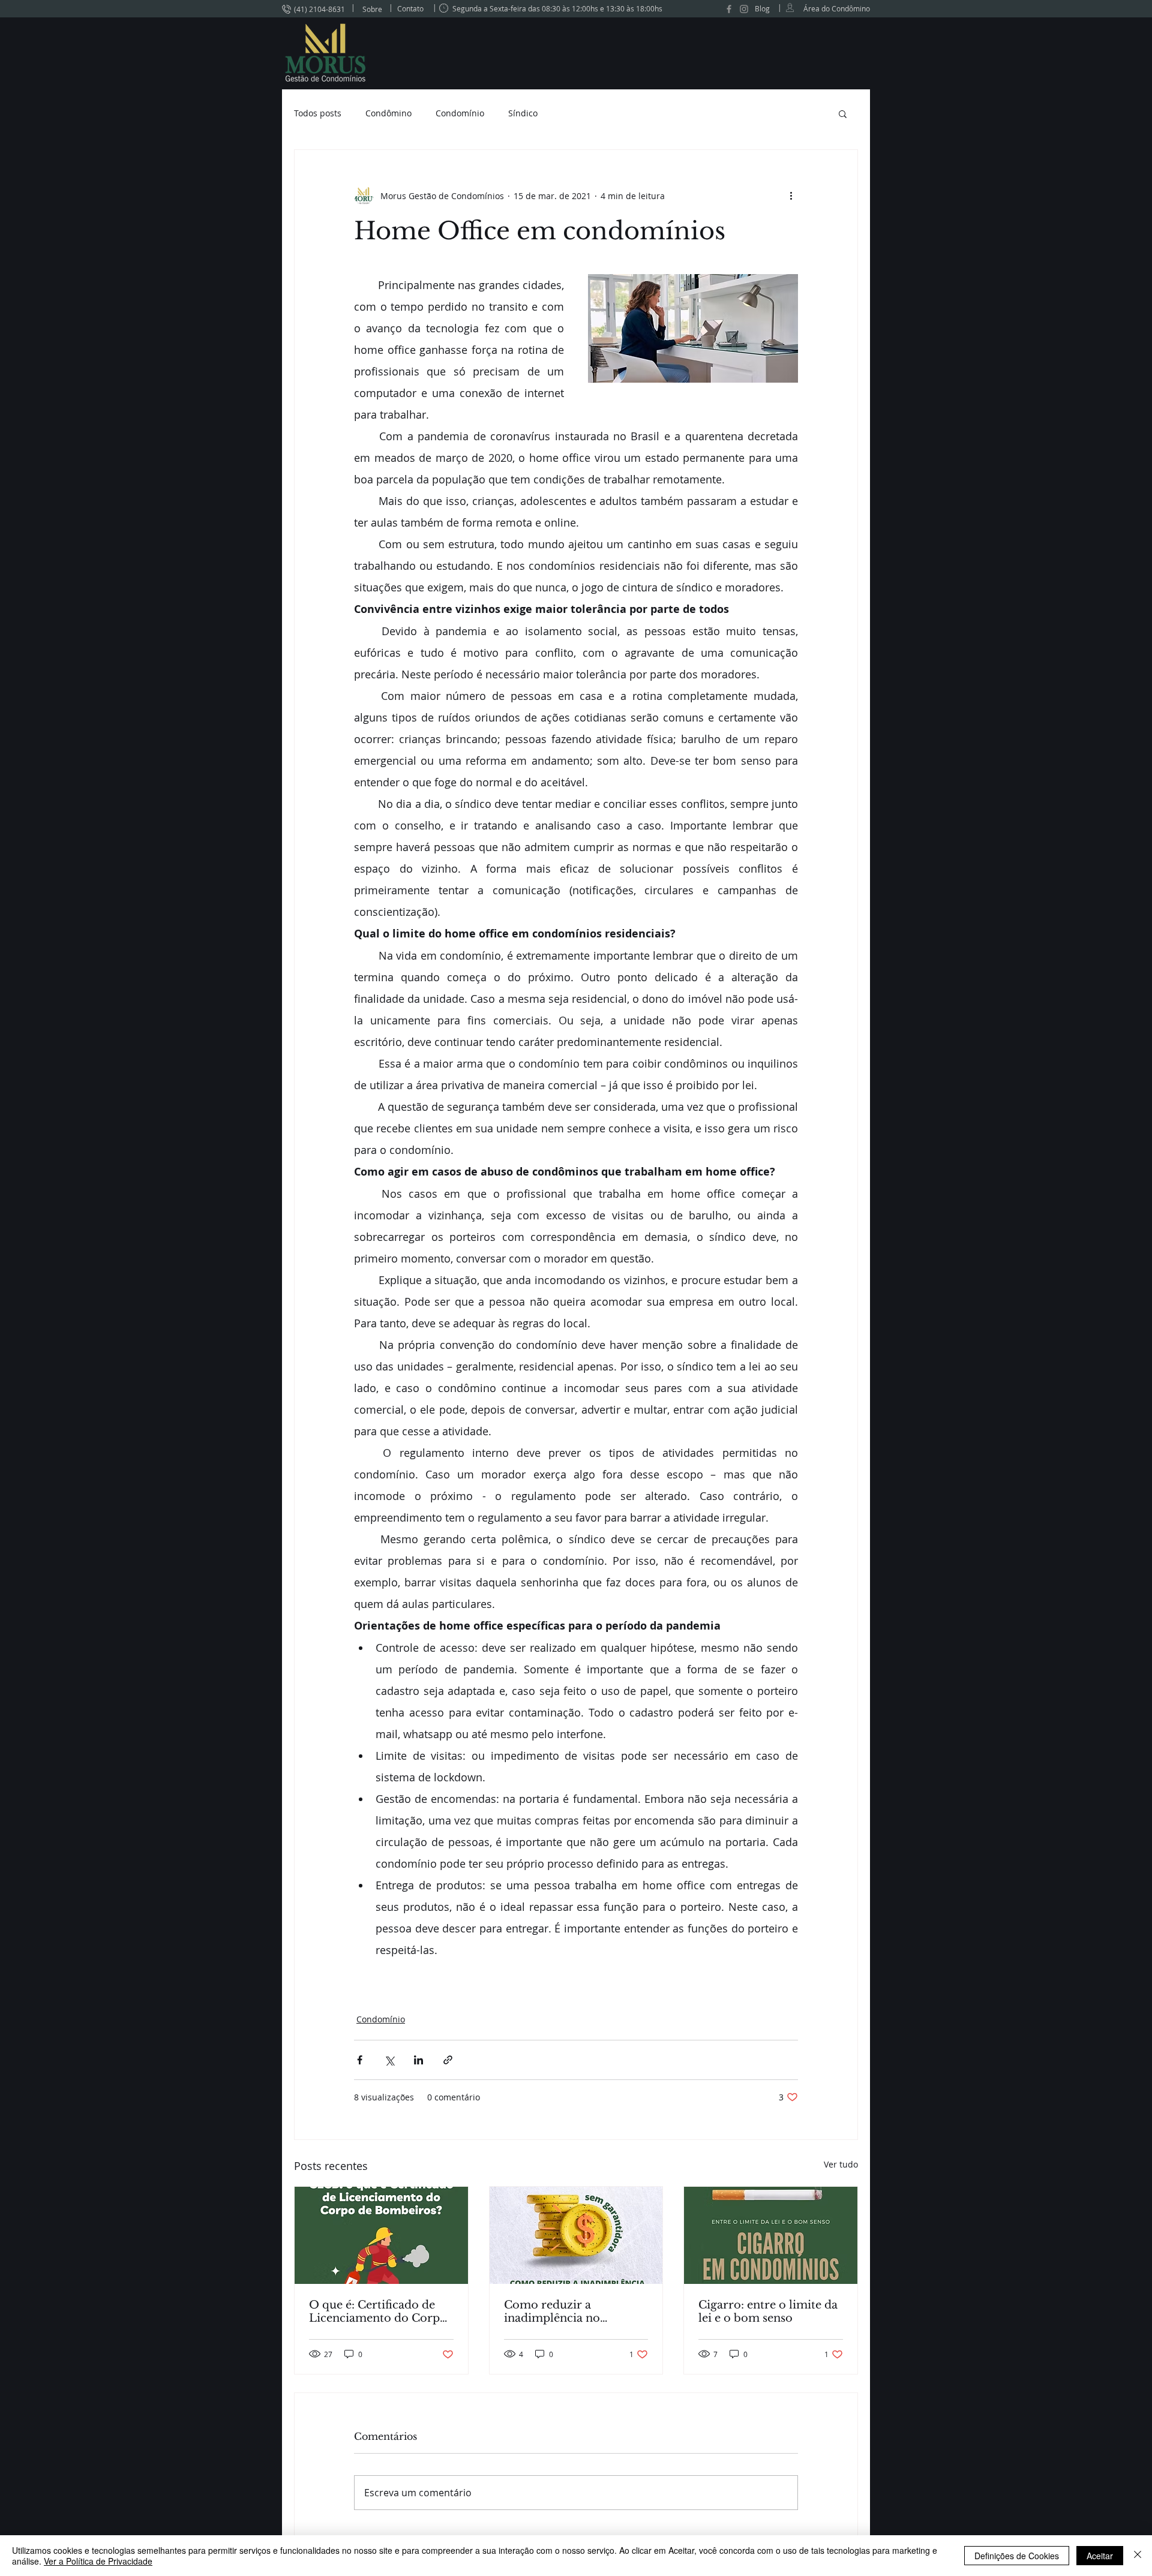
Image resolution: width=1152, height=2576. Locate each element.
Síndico (523, 113)
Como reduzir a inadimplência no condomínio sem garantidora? (552, 2312)
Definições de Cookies (1017, 2556)
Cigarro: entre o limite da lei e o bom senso (768, 2312)
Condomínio (460, 113)
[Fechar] (1138, 2556)
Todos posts (318, 113)
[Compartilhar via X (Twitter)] (389, 2060)
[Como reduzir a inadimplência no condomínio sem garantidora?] (576, 2235)
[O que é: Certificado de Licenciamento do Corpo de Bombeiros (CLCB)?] (381, 2235)
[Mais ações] (791, 196)
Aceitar (1100, 2556)
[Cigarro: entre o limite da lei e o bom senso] (771, 2235)
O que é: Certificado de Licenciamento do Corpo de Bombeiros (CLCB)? (378, 2312)
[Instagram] (744, 9)
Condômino (388, 113)
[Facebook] (729, 9)
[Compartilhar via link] (448, 2060)
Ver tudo (841, 2164)
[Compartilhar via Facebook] (360, 2060)
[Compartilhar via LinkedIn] (418, 2060)
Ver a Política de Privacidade (98, 2561)
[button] (843, 113)
